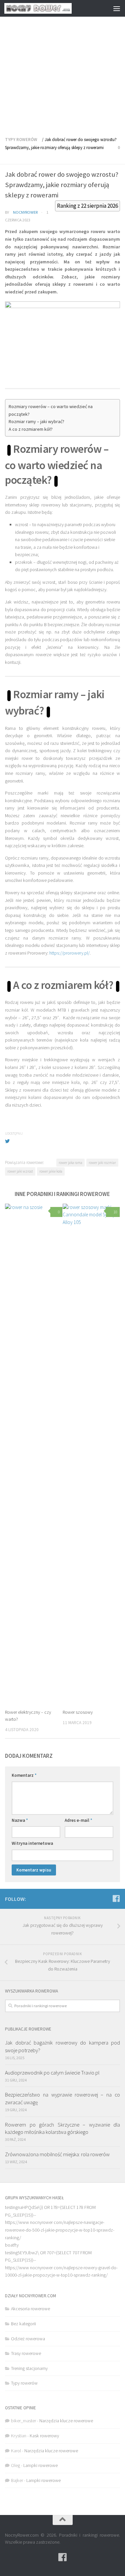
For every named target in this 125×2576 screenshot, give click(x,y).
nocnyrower (25, 212)
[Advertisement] (62, 66)
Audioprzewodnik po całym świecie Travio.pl (52, 2073)
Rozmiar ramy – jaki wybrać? (36, 421)
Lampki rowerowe (40, 2465)
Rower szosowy (78, 1712)
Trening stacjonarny (29, 2368)
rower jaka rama (70, 1163)
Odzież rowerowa (28, 2339)
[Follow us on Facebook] (116, 1898)
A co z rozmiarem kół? (31, 429)
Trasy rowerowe (26, 2353)
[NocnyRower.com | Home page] (49, 8)
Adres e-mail (78, 1820)
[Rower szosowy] (91, 1454)
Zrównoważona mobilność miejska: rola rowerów (57, 2154)
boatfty (12, 2245)
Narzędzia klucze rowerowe (66, 2421)
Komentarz (24, 1775)
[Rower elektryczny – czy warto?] (34, 1454)
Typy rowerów (21, 140)
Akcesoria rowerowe (30, 2309)
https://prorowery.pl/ (69, 953)
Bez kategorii (23, 2324)
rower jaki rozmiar (102, 1163)
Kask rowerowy (44, 2436)
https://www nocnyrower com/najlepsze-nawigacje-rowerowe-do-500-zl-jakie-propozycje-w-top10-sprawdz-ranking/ (60, 2230)
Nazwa (20, 1820)
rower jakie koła (51, 1171)
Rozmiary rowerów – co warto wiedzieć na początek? (51, 410)
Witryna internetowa (32, 1843)
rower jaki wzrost (20, 1171)
